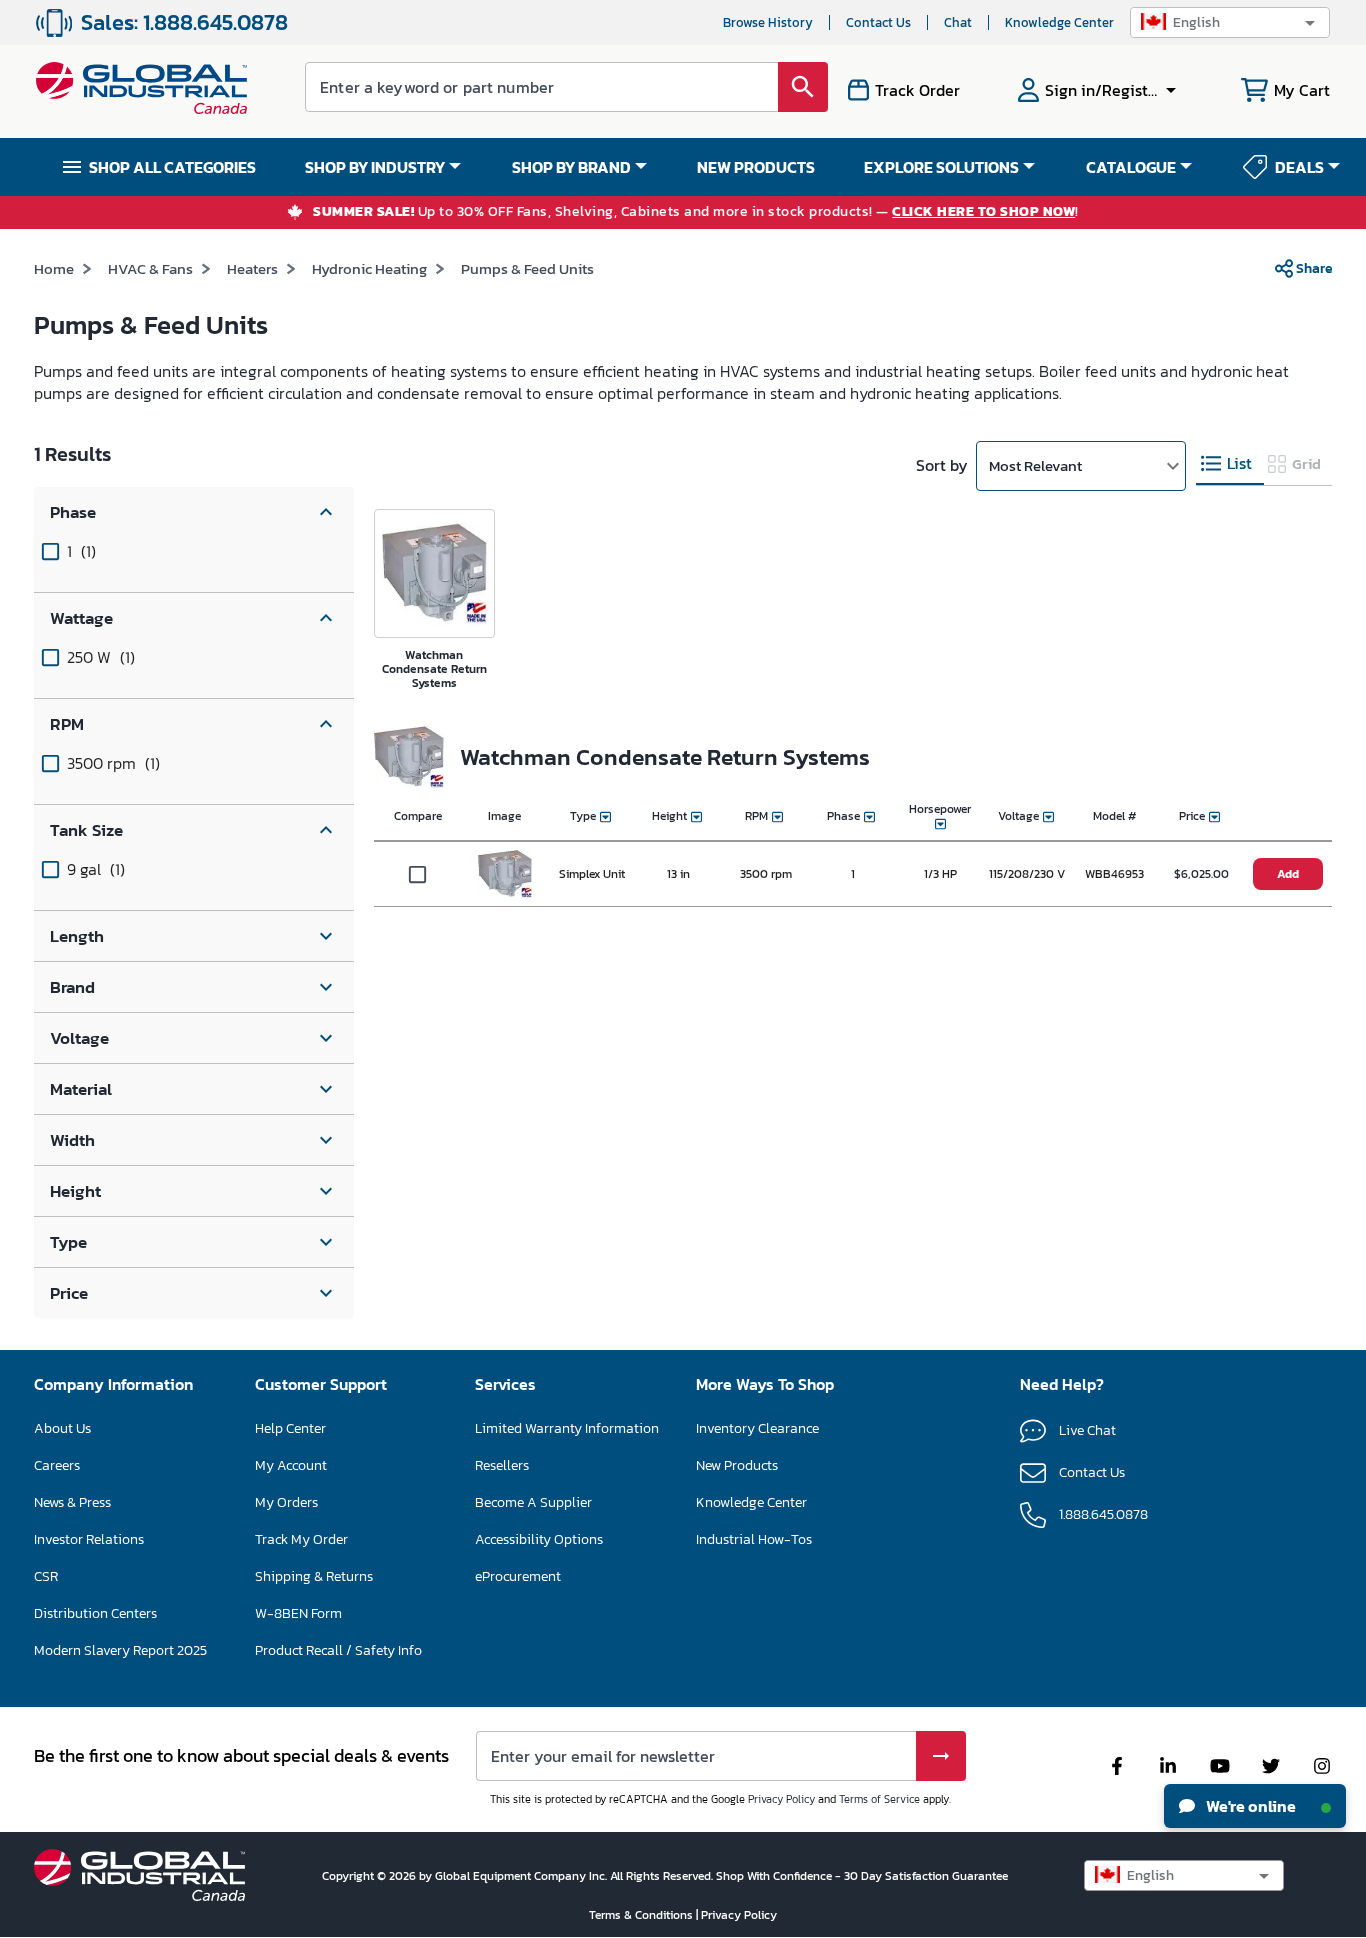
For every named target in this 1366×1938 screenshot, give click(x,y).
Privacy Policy (781, 1799)
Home (54, 268)
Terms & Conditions (642, 1915)
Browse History (768, 22)
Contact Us (878, 22)
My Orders (286, 1502)
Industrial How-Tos (754, 1539)
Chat (958, 22)
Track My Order (301, 1539)
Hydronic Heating (369, 268)
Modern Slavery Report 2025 (120, 1650)
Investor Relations (89, 1539)
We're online (1249, 1806)
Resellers (502, 1465)
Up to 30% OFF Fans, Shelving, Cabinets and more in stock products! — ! (696, 212)
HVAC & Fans (150, 268)
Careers (57, 1465)
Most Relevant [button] (1035, 465)
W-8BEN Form (298, 1613)
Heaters (252, 268)
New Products (737, 1465)
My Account (291, 1465)
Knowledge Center (1059, 22)
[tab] (1230, 464)
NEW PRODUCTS (756, 167)
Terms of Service (879, 1799)
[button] (1230, 22)
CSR (46, 1576)
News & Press (72, 1502)
